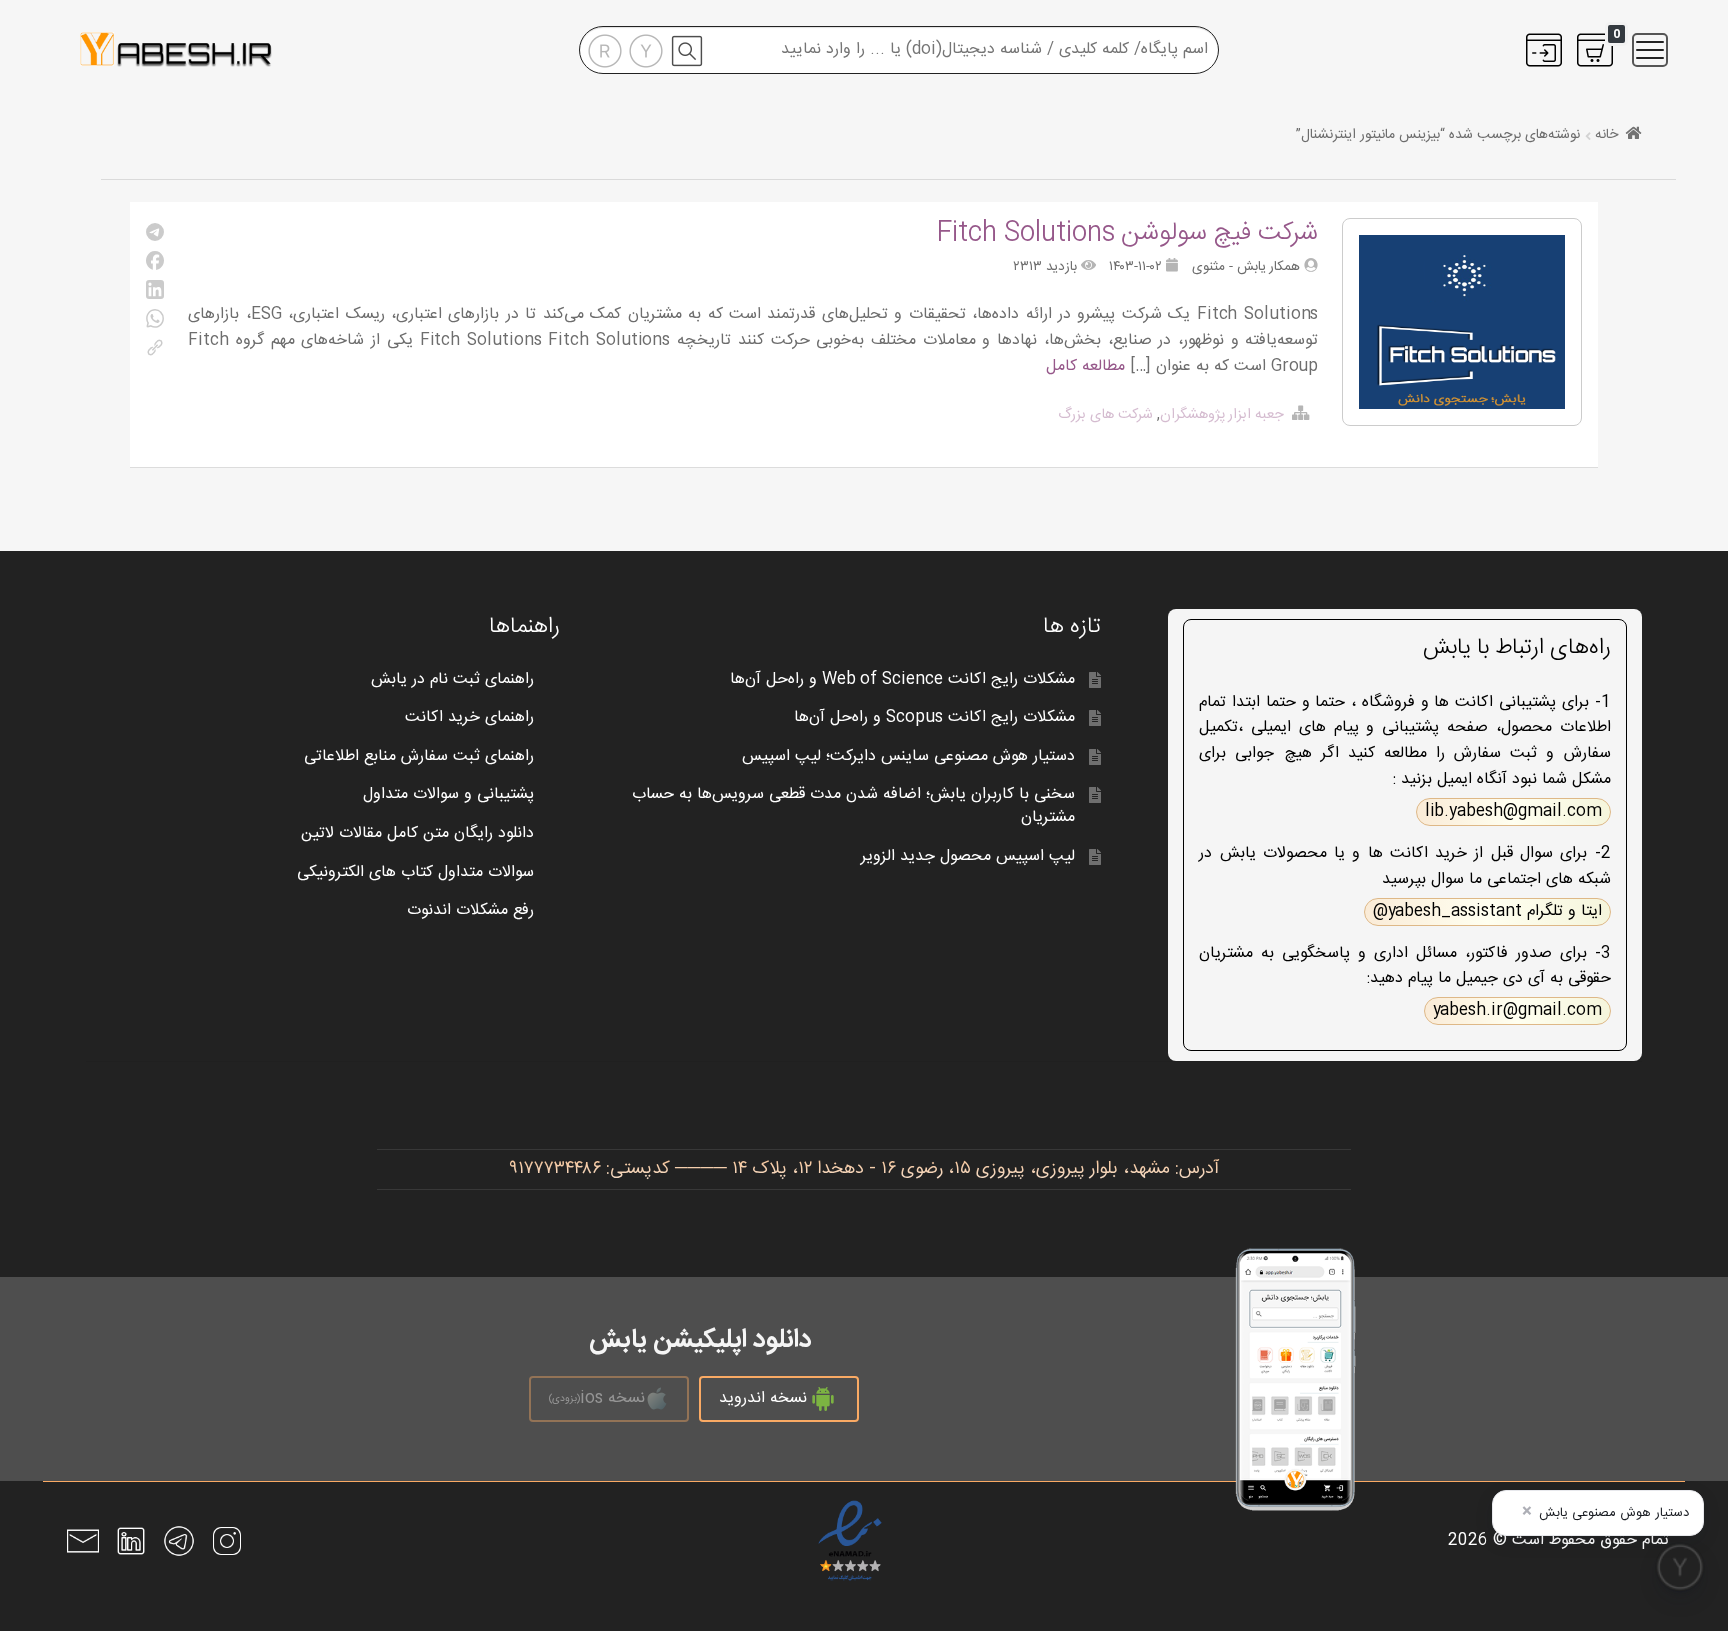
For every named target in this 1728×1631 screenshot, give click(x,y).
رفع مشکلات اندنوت (470, 910)
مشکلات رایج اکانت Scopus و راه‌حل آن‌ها (934, 717)
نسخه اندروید (763, 1398)
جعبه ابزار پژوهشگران (1222, 415)
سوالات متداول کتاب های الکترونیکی (415, 872)
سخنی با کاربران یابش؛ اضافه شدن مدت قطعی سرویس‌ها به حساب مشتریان (853, 806)
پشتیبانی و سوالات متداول (448, 794)
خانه (1606, 135)
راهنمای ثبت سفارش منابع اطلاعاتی (419, 756)
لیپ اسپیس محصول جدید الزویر (968, 856)
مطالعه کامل (1085, 366)
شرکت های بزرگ (1105, 415)
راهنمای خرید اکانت (469, 717)
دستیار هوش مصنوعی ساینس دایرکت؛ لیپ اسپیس (908, 756)
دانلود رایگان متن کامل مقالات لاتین (417, 833)
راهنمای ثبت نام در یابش (452, 679)
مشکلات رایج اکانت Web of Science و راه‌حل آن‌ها (902, 679)
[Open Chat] (1680, 1567)
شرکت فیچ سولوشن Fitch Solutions (1127, 233)
